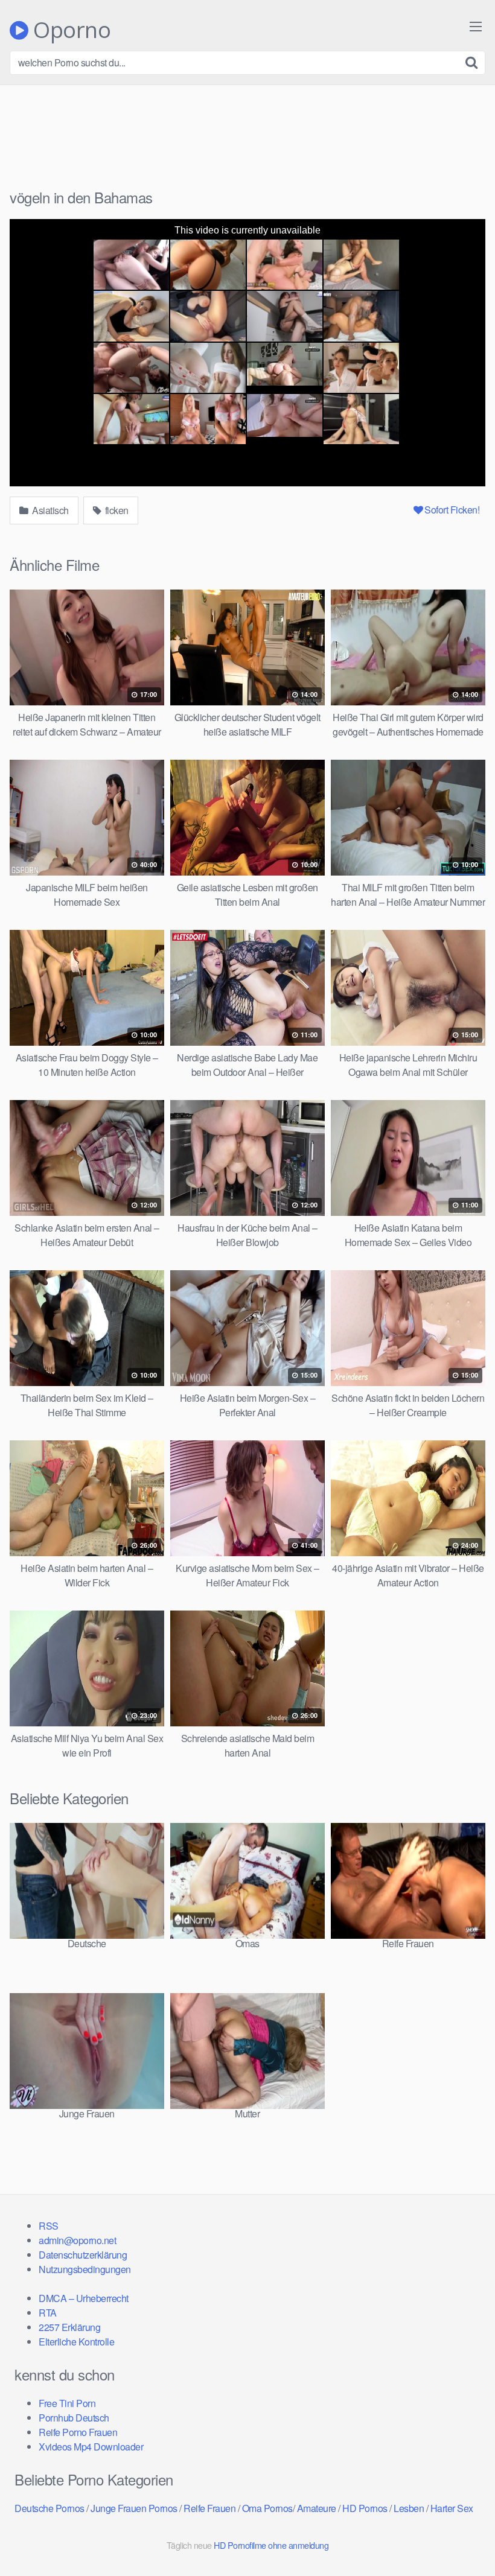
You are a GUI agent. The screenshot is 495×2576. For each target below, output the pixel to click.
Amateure (317, 2508)
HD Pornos (365, 2508)
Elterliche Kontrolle (76, 2342)
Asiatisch (49, 510)
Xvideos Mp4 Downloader (91, 2447)
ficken (116, 510)
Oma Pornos (267, 2508)
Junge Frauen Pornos (134, 2508)
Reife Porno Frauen (78, 2432)
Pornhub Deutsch (74, 2418)
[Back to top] (462, 2537)
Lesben (409, 2508)
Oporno (69, 30)
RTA (48, 2313)
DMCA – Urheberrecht (84, 2298)
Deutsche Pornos (49, 2508)
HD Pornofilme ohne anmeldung (271, 2545)
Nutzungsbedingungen (85, 2269)
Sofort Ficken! (452, 510)
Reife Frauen (209, 2508)
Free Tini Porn (67, 2403)
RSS (49, 2226)
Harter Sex (452, 2508)
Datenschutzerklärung (83, 2255)
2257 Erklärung (69, 2327)
